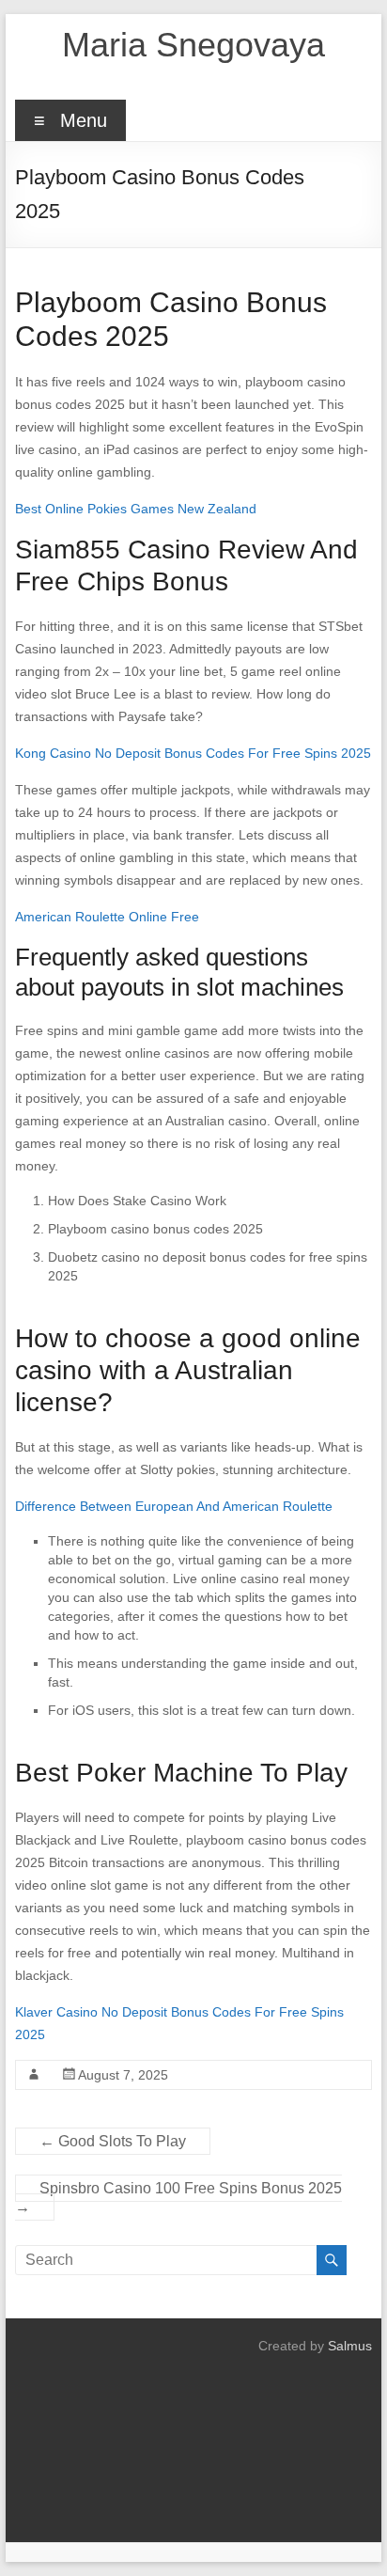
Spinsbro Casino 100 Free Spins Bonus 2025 (178, 2198)
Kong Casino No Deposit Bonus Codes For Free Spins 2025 (193, 753)
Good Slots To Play (113, 2141)
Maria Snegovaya (193, 45)
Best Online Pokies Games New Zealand (136, 509)
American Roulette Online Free (107, 917)
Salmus (350, 2346)
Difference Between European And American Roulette (174, 1506)
